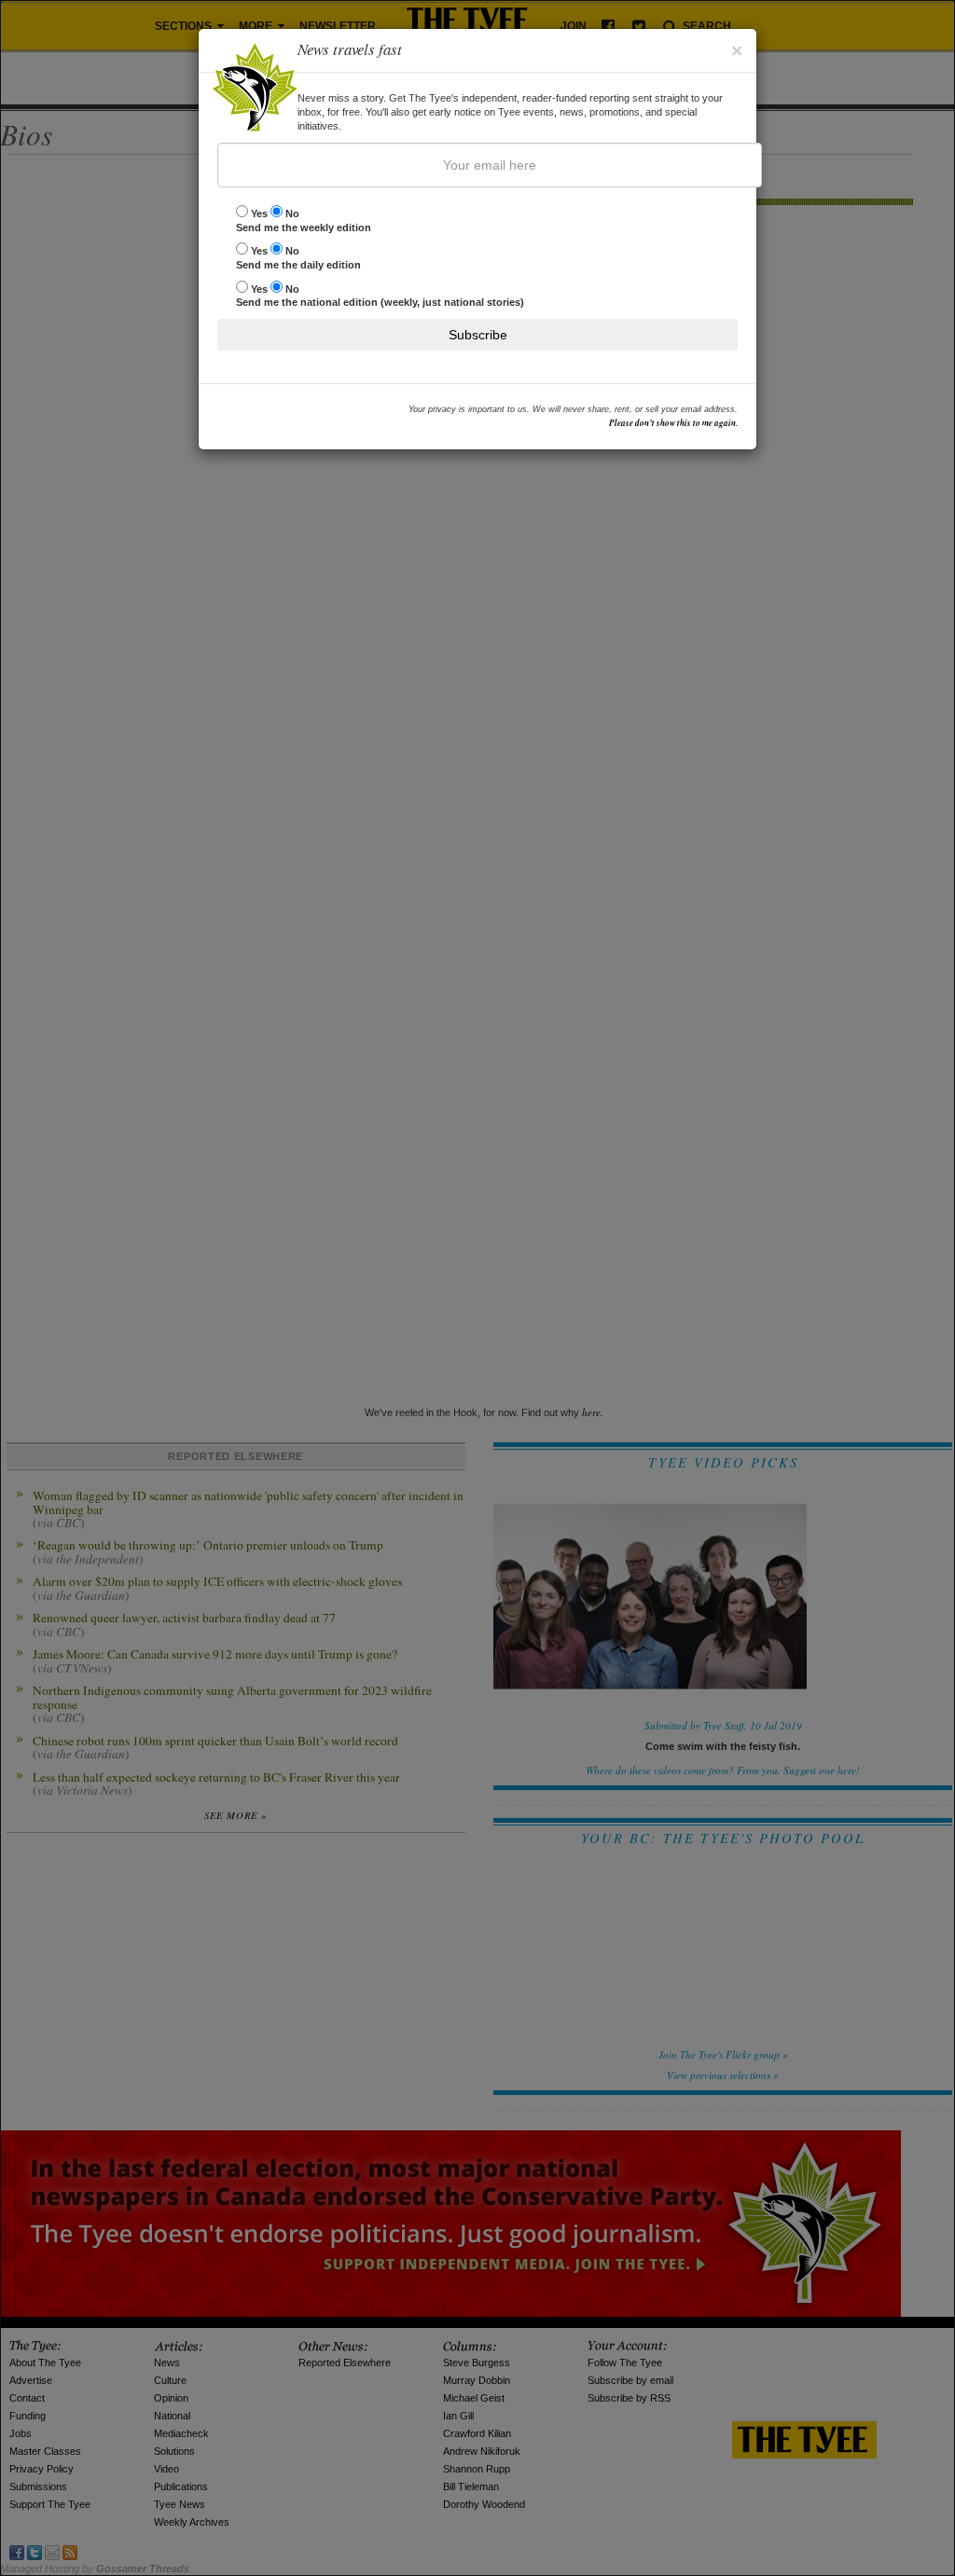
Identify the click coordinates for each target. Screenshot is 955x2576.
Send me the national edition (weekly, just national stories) (380, 296)
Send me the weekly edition (304, 220)
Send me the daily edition (298, 258)
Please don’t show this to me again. (673, 423)
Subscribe (478, 335)
